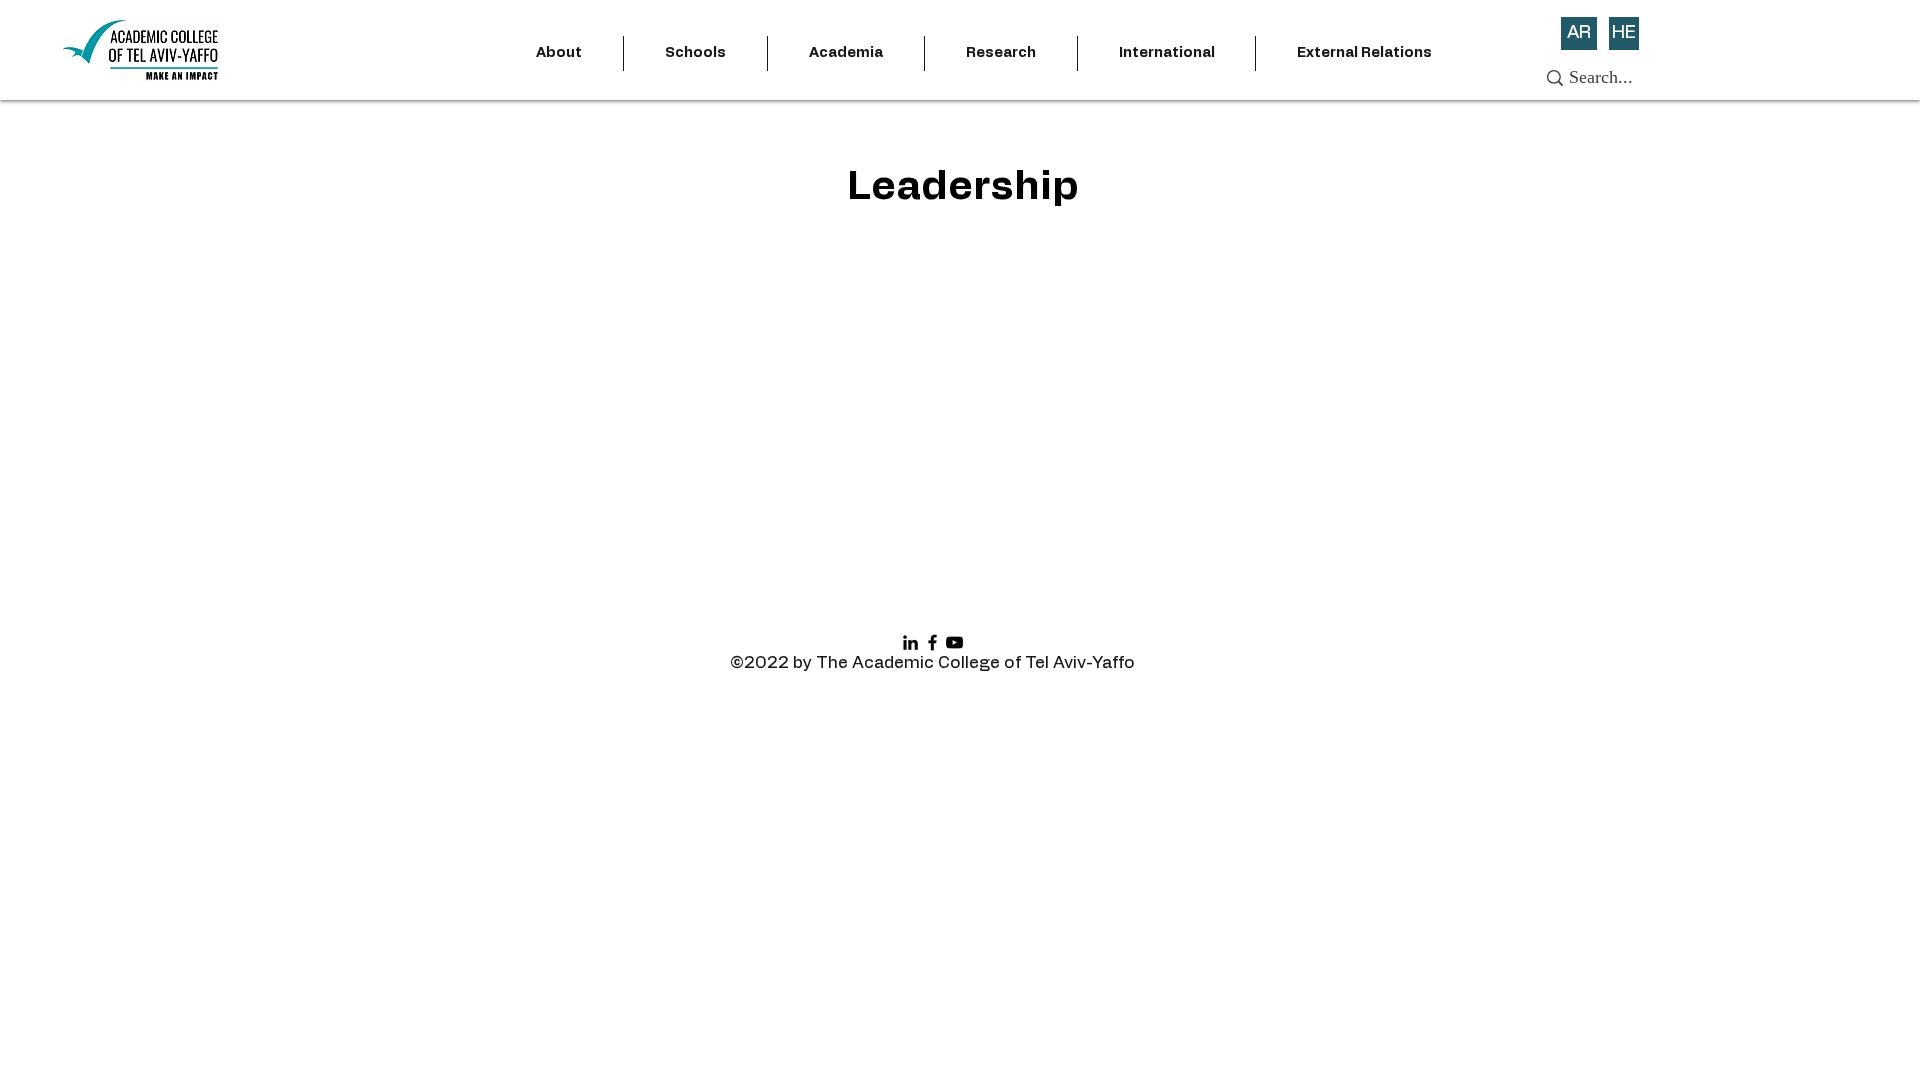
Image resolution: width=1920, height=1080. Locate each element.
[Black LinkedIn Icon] (910, 642)
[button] (559, 53)
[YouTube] (954, 642)
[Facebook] (932, 642)
